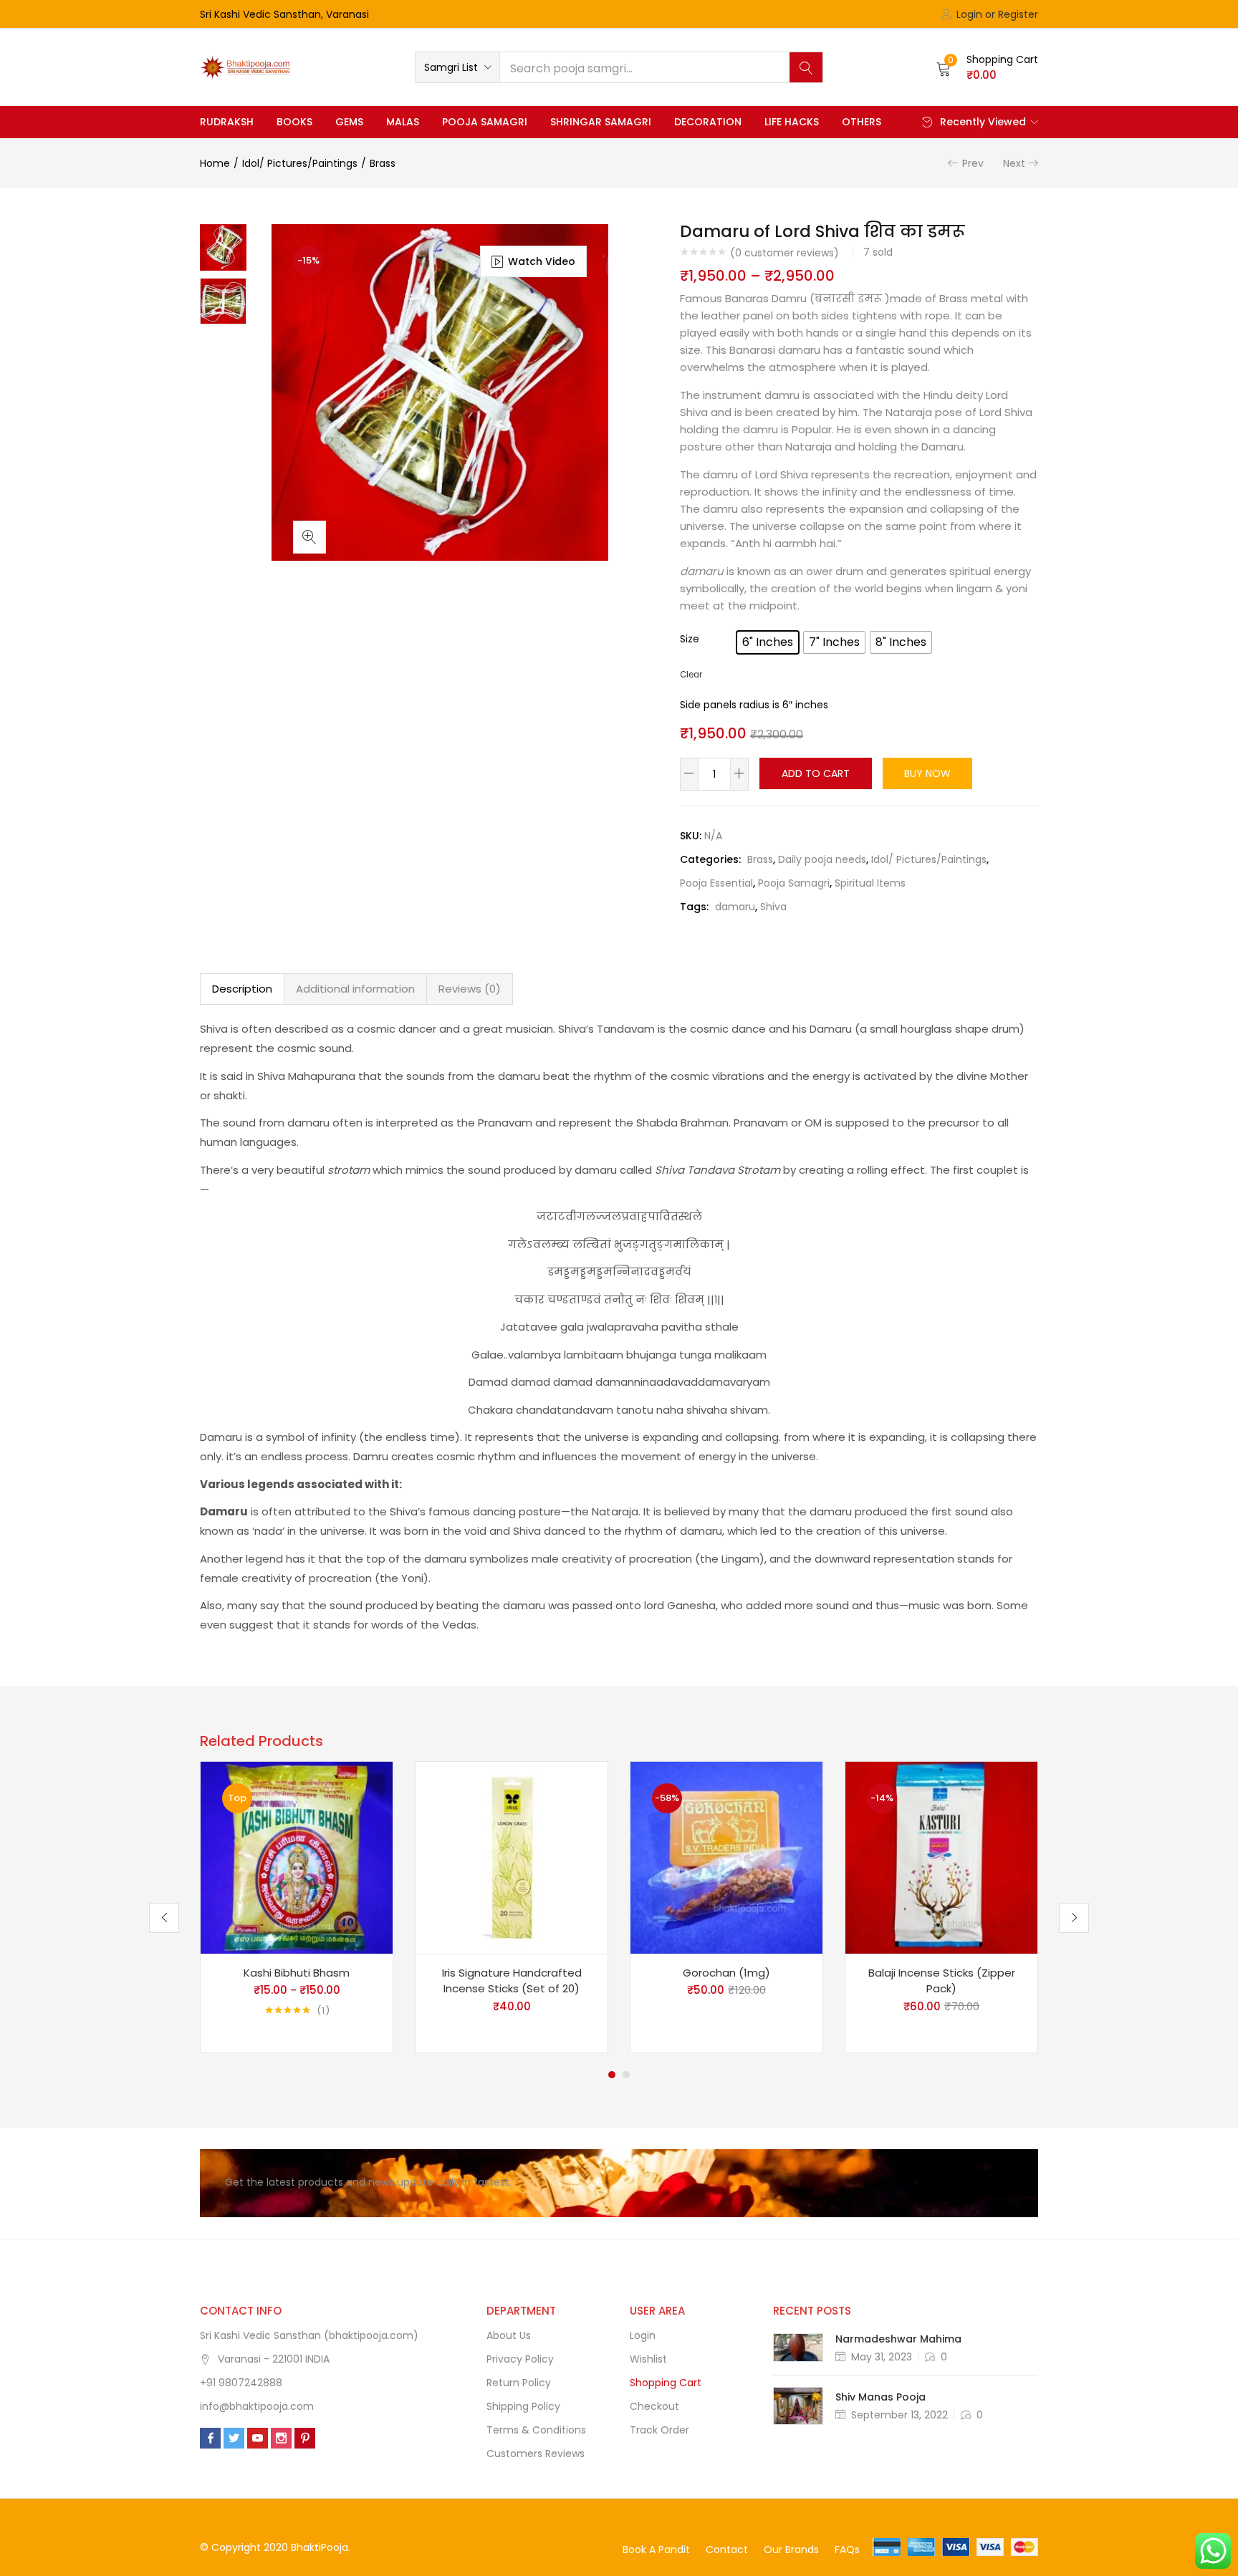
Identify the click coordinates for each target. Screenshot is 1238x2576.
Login (643, 2335)
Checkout (654, 2406)
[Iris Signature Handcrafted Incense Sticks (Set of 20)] (512, 1856)
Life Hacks (792, 122)
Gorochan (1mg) (726, 1973)
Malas (403, 122)
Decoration (708, 122)
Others (862, 122)
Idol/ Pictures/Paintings (300, 163)
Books (294, 122)
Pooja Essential (716, 883)
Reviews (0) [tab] (470, 989)
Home (215, 163)
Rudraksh (227, 122)
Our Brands (791, 2550)
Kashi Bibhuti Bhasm (297, 1973)
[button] (457, 67)
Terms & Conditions (536, 2430)
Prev (973, 163)
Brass (383, 163)
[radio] (768, 642)
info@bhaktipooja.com (257, 2406)
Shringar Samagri (601, 122)
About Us (509, 2335)
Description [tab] (242, 989)
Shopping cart (666, 2383)
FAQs (847, 2550)
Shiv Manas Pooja (880, 2397)
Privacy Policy (520, 2359)
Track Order (659, 2430)
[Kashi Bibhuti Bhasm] (297, 1856)
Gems (349, 122)
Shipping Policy (523, 2406)
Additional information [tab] (355, 989)
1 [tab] (612, 2075)
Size (690, 639)
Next (1014, 163)
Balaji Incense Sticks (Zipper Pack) (942, 1981)
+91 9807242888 (241, 2383)
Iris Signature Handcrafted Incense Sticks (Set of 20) (512, 1981)
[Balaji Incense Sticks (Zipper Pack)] (941, 1856)
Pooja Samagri (485, 122)
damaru (735, 907)
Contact (727, 2550)
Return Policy (519, 2383)
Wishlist (648, 2359)
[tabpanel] (297, 1907)
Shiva (773, 907)
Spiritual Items (870, 883)
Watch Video (542, 261)
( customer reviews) (784, 253)
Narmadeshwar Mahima (898, 2339)
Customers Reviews (536, 2454)
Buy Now (927, 773)
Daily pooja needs (822, 859)
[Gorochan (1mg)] (726, 1856)
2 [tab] (626, 2075)
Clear (691, 675)
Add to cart (816, 773)
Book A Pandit (656, 2550)
